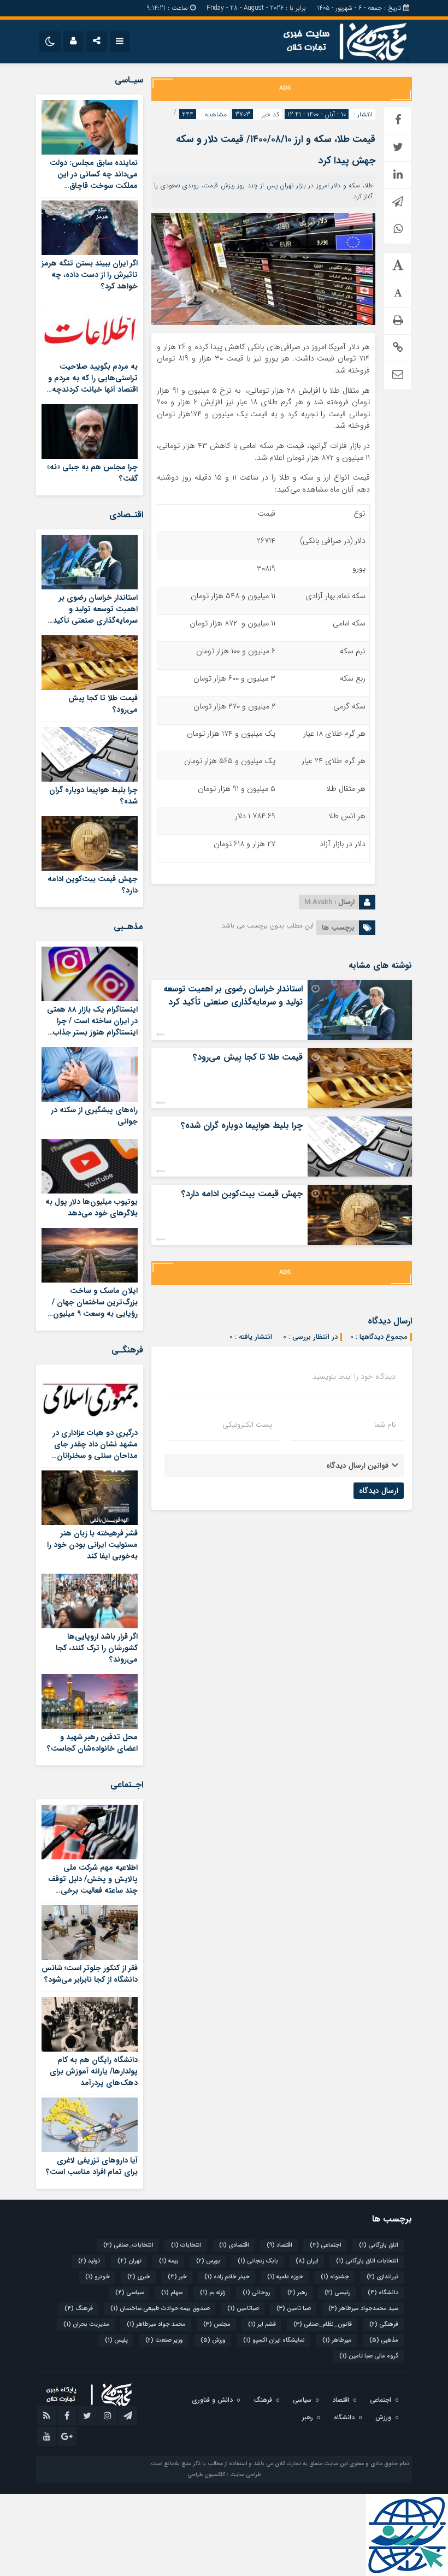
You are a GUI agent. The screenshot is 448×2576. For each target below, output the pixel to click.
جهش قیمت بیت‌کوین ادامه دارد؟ (242, 1194)
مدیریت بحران (86, 2324)
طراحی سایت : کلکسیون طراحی (224, 2475)
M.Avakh (318, 902)
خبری (139, 2277)
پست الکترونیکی (247, 1425)
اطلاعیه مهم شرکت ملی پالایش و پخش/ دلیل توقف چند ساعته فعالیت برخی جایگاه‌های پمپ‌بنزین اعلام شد (93, 1890)
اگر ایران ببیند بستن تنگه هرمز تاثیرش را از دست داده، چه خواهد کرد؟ (90, 275)
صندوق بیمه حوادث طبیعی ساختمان (160, 2309)
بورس (208, 2261)
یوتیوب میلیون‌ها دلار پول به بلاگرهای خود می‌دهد (92, 1207)
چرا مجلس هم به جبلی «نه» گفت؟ (92, 473)
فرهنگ (79, 2309)
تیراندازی (382, 2277)
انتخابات (186, 2245)
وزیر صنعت (164, 2340)
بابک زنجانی (258, 2261)
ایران (307, 2261)
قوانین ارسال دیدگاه (357, 1466)
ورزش (213, 2340)
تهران (129, 2261)
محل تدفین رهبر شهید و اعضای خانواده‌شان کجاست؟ (92, 1743)
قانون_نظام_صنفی (323, 2324)
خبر (177, 2277)
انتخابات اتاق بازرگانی (367, 2261)
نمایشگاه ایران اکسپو (274, 2340)
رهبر (297, 2293)
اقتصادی (234, 2245)
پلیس (116, 2340)
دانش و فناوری (212, 2400)
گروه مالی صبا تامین (369, 2356)
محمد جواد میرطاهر (156, 2324)
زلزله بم (213, 2293)
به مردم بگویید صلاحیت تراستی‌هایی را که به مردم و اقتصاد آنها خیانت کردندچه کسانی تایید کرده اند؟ (93, 384)
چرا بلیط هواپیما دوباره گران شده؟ (242, 1125)
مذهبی (384, 2340)
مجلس (217, 2324)
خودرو (98, 2277)
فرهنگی (384, 2324)
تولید (89, 2261)
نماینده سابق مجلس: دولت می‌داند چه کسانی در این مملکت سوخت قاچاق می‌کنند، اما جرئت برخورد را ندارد (93, 186)
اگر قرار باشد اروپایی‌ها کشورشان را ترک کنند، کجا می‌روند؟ (97, 1648)
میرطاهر (337, 2340)
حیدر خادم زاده (227, 2277)
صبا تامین (294, 2309)
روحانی (256, 2293)
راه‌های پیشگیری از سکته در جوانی (94, 1116)
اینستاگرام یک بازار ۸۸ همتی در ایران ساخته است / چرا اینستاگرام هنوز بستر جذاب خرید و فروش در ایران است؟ (92, 1027)
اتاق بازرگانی (379, 2245)
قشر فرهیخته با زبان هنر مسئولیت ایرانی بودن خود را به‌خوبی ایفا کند (92, 1545)
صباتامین (243, 2309)
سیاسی (129, 2293)
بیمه (169, 2261)
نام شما (385, 1425)
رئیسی (337, 2293)
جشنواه (335, 2277)
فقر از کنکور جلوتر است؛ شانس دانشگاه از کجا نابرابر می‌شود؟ (90, 1974)
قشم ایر (262, 2324)
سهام (172, 2293)
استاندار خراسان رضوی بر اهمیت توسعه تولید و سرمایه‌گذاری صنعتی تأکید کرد (233, 995)
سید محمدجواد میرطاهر (363, 2309)
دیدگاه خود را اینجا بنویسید (354, 1376)
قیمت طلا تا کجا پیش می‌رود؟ (248, 1057)
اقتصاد (279, 2245)
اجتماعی (326, 2245)
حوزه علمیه (285, 2277)
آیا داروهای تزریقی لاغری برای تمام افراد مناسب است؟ (92, 2166)
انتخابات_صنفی (128, 2245)
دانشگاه (383, 2293)
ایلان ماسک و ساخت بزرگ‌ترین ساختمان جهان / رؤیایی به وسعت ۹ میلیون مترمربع (95, 1308)
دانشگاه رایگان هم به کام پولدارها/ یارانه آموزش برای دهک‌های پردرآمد (94, 2071)
